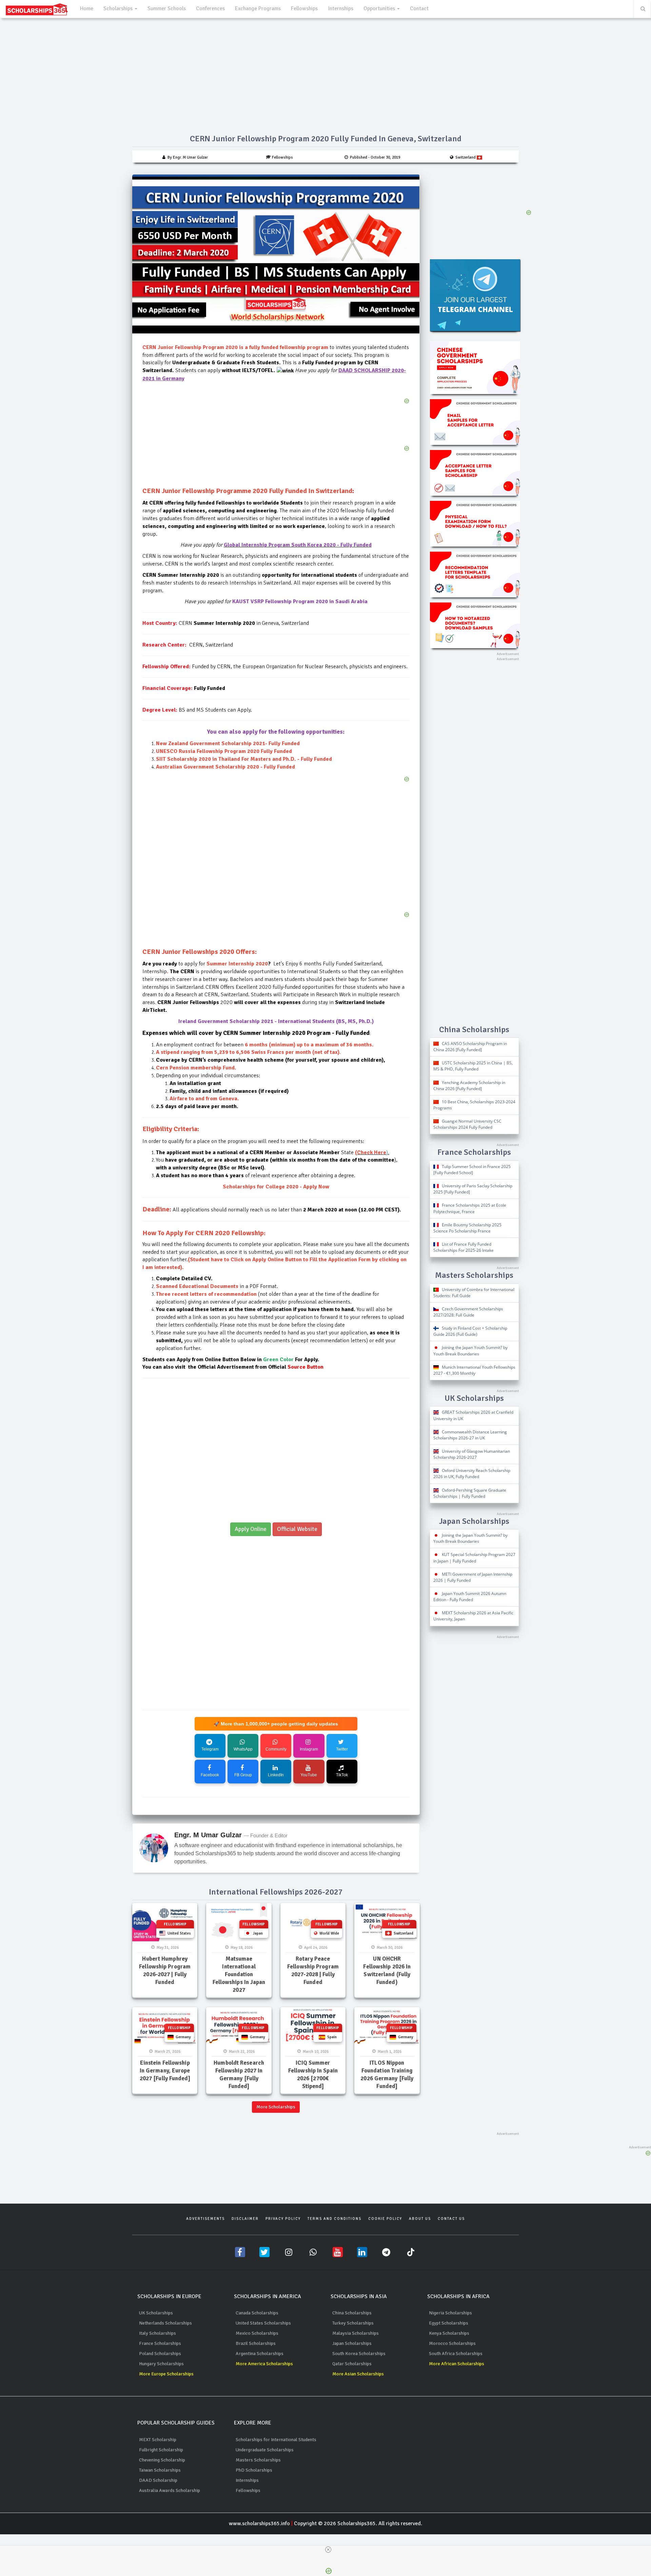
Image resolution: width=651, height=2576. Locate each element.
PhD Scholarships (254, 2470)
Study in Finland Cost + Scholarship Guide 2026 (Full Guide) (470, 1331)
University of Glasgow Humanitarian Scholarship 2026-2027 (472, 1454)
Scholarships (119, 8)
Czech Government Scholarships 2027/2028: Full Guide (468, 1312)
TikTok (342, 1775)
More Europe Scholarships (166, 2374)
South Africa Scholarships (456, 2354)
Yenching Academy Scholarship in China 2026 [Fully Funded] (469, 1086)
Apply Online (251, 1529)
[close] (328, 2550)
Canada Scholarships (257, 2313)
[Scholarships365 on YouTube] (338, 2252)
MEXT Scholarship (158, 2440)
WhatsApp (243, 1749)
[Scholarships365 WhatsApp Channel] (313, 2252)
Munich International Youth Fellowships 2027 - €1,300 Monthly (474, 1370)
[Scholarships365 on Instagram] (289, 2252)
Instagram (309, 1749)
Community (276, 1749)
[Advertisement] (276, 859)
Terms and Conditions (334, 2219)
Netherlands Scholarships (165, 2323)
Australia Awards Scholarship (170, 2490)
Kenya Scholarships (449, 2333)
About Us (420, 2219)
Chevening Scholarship (162, 2460)
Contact (419, 8)
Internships (341, 8)
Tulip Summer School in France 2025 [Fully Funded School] (472, 1170)
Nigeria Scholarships (450, 2313)
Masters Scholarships (258, 2460)
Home (87, 8)
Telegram (210, 1749)
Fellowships (304, 8)
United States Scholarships (263, 2323)
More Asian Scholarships (358, 2374)
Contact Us (451, 2219)
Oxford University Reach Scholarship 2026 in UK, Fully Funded (472, 1474)
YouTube (309, 1775)
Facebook (210, 1775)
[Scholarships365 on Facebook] (240, 2252)
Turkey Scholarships (353, 2323)
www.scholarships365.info (259, 2523)
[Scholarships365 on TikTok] (411, 2252)
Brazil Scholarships (256, 2343)
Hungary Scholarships (161, 2364)
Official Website (297, 1529)
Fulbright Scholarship (161, 2450)
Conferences (210, 8)
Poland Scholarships (160, 2354)
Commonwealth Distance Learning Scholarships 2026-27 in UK (470, 1435)
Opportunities (380, 8)
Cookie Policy (385, 2219)
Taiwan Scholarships (160, 2470)
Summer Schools (167, 8)
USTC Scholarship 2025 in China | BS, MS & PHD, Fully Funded (473, 1066)
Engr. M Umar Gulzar (208, 1835)
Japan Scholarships (352, 2343)
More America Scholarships (264, 2364)
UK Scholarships (156, 2313)
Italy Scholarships (157, 2333)
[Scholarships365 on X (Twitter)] (264, 2252)
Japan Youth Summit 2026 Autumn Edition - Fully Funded (470, 1597)
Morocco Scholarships (452, 2343)
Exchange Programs (258, 8)
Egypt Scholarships (449, 2323)
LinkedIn (276, 1775)
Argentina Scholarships (260, 2354)
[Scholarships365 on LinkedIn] (362, 2252)
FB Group (243, 1775)
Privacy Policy (283, 2219)
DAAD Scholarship (158, 2480)
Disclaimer (245, 2219)
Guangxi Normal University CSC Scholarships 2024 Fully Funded (467, 1124)
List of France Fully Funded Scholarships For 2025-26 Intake (463, 1247)
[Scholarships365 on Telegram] (387, 2252)
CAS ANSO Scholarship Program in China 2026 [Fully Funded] (470, 1047)
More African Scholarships (457, 2364)
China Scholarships (352, 2313)
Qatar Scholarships (352, 2364)
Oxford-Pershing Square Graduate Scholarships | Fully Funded (470, 1493)
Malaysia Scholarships (356, 2333)
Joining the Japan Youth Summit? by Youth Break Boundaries (470, 1351)
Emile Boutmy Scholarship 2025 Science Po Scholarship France (467, 1228)
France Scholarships (160, 2343)
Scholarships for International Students (276, 2440)
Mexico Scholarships (257, 2333)
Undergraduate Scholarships (265, 2450)
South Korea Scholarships (359, 2354)
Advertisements (205, 2219)
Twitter (342, 1749)
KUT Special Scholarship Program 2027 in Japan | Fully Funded (474, 1558)
